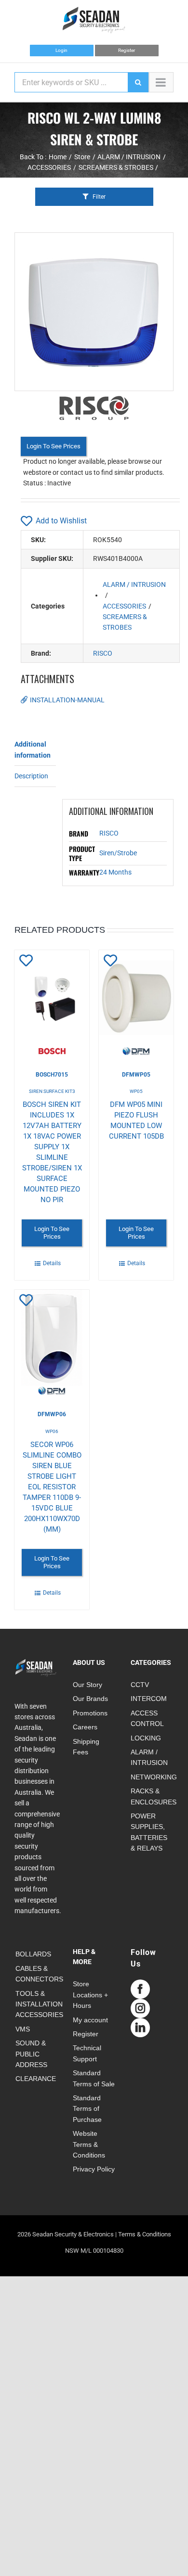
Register (127, 50)
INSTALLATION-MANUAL (67, 700)
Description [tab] (31, 776)
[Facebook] (140, 1989)
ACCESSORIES (124, 606)
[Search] (138, 82)
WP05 (136, 1091)
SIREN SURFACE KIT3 (52, 1091)
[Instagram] (140, 2008)
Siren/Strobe (118, 853)
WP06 (52, 1431)
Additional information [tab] (33, 749)
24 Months (115, 872)
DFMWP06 (52, 1414)
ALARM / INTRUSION (134, 584)
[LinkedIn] (140, 2028)
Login (61, 50)
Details (52, 1263)
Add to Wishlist (61, 521)
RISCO (103, 653)
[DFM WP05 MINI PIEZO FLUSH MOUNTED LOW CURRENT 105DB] (136, 1003)
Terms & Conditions (145, 2234)
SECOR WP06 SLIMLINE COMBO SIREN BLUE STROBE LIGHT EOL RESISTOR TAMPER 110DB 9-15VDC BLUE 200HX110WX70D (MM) (52, 1487)
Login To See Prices (54, 446)
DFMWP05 (136, 1075)
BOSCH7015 (52, 1075)
